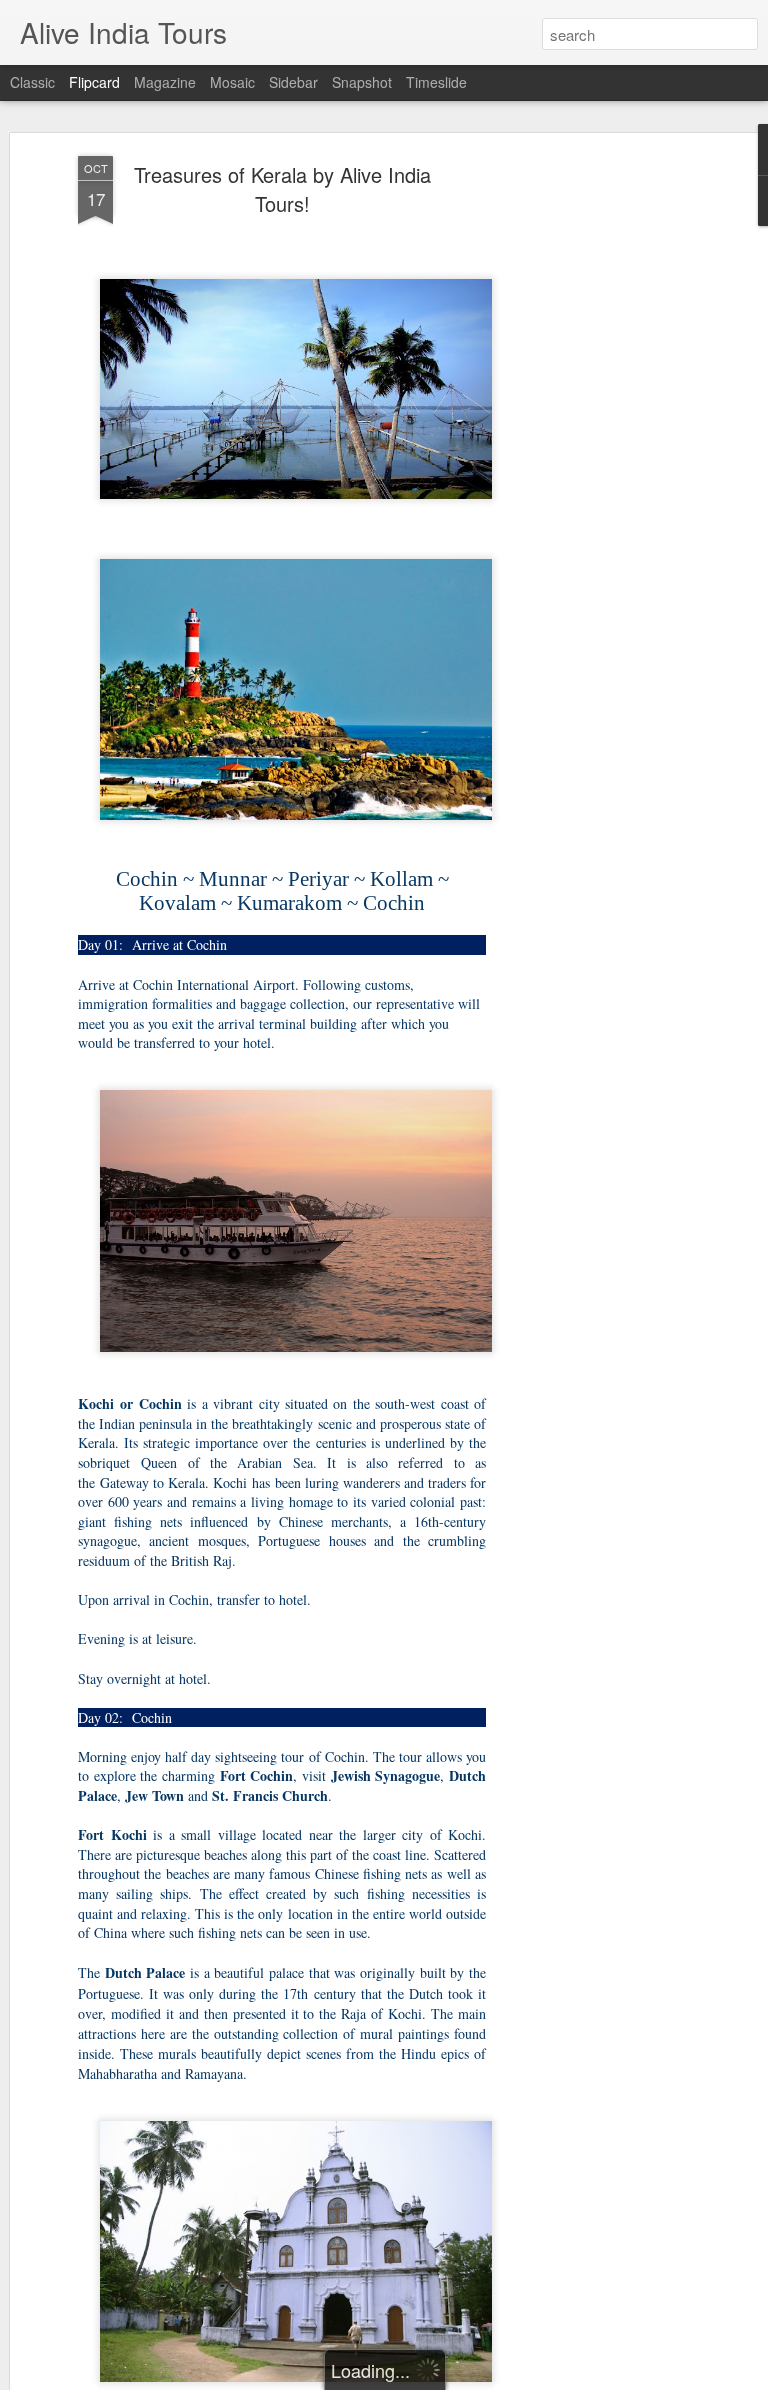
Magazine (165, 82)
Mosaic (232, 82)
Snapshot (362, 82)
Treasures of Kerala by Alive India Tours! (282, 189)
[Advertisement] (596, 471)
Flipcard (94, 82)
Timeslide (436, 82)
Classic (32, 82)
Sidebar (293, 82)
